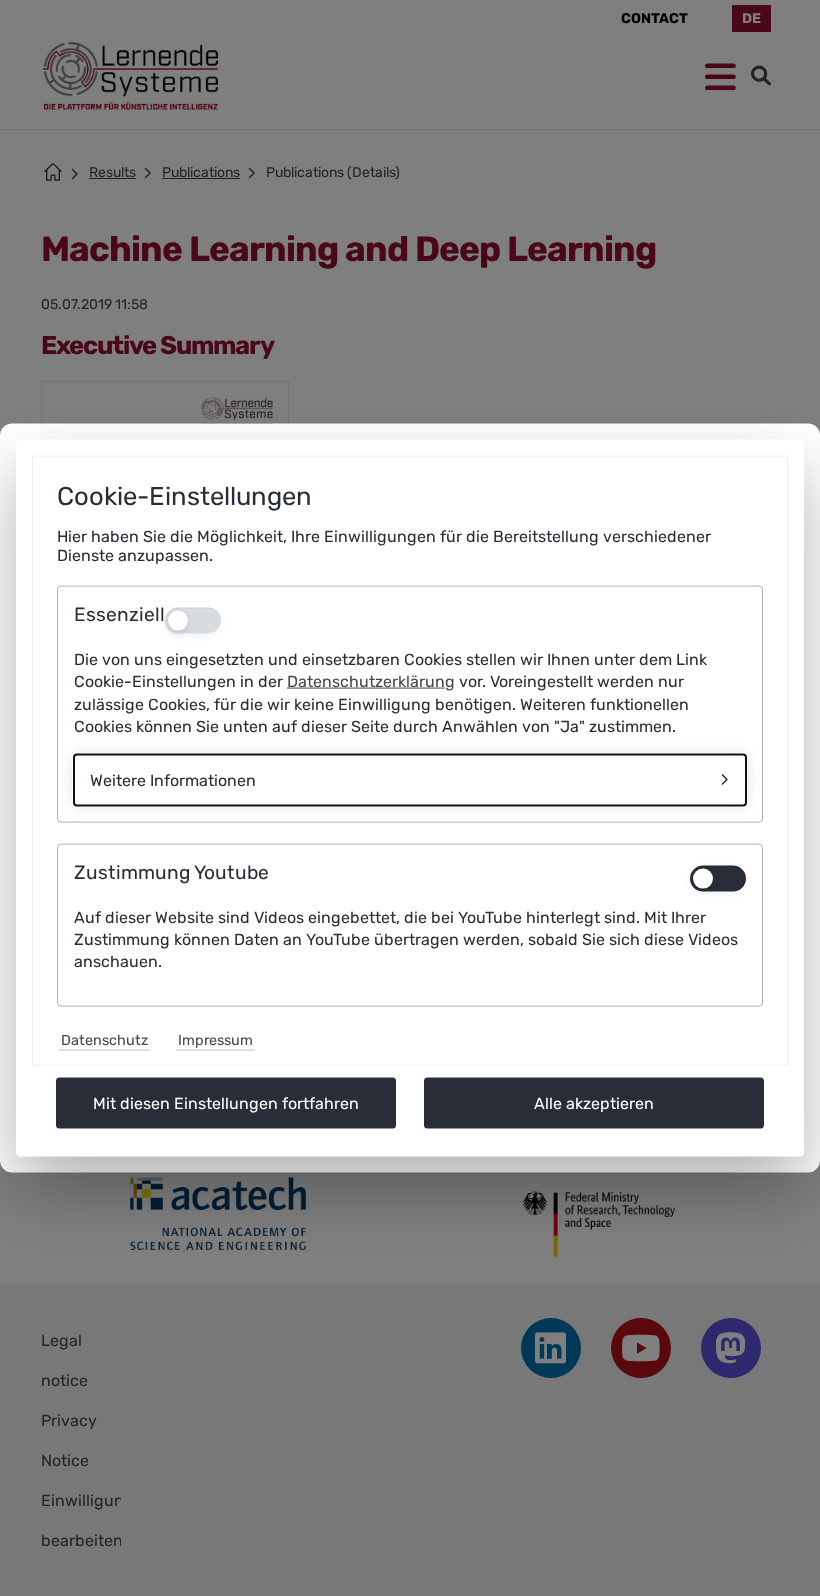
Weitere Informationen (173, 779)
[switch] (718, 878)
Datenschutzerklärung (371, 681)
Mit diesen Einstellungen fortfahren (226, 1102)
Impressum (215, 1039)
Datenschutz (104, 1039)
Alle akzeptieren (594, 1102)
